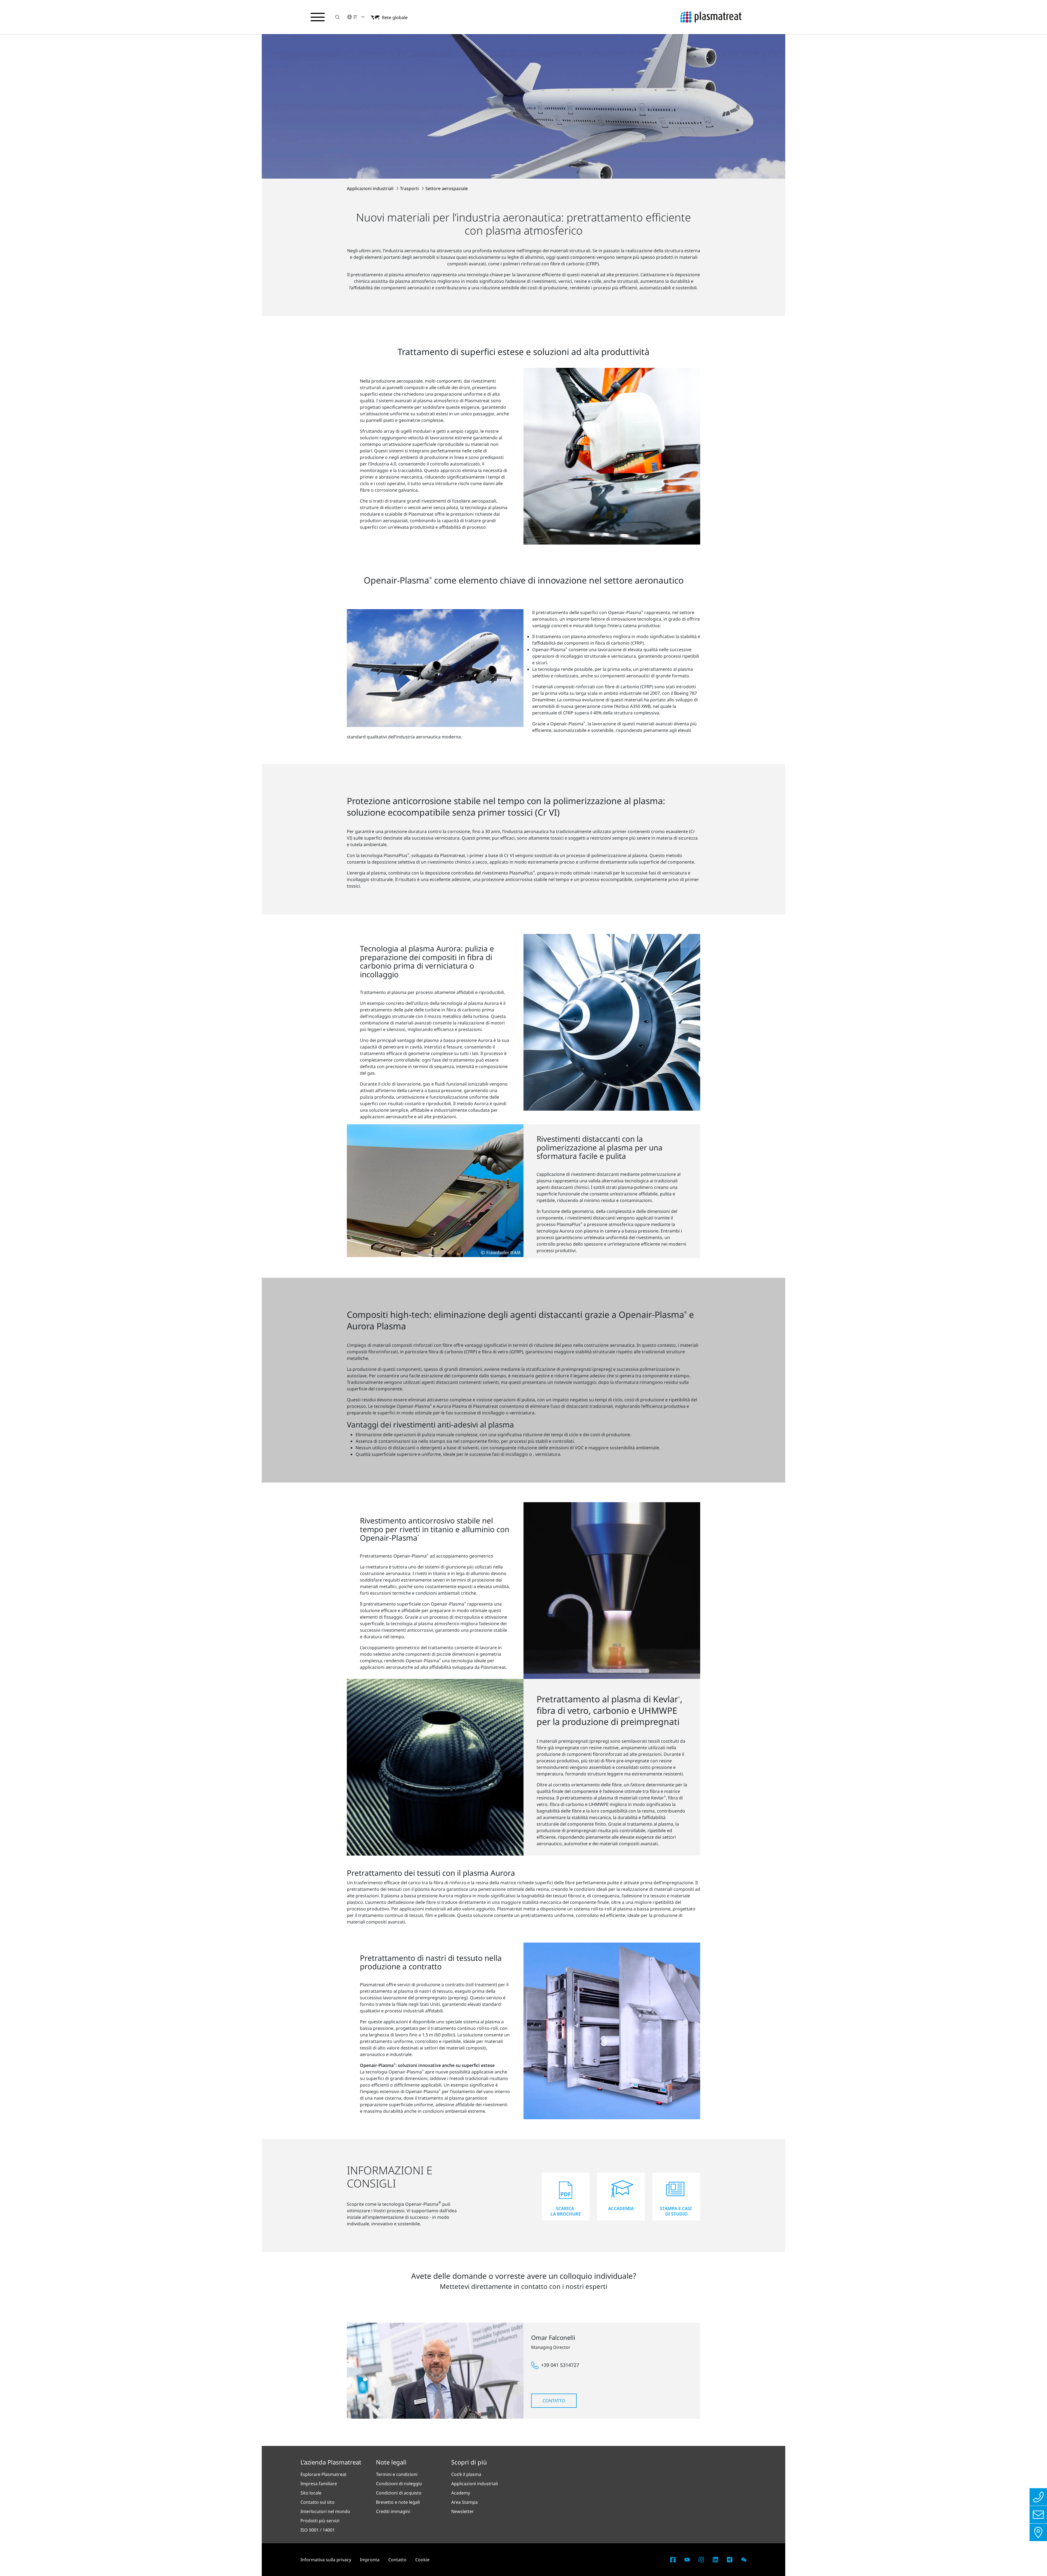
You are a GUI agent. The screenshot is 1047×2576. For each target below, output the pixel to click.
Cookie (422, 2560)
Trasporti (410, 188)
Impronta (370, 2560)
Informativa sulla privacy (326, 2560)
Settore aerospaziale (447, 188)
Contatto (554, 2401)
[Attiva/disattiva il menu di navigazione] (318, 17)
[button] (338, 17)
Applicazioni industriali (371, 188)
